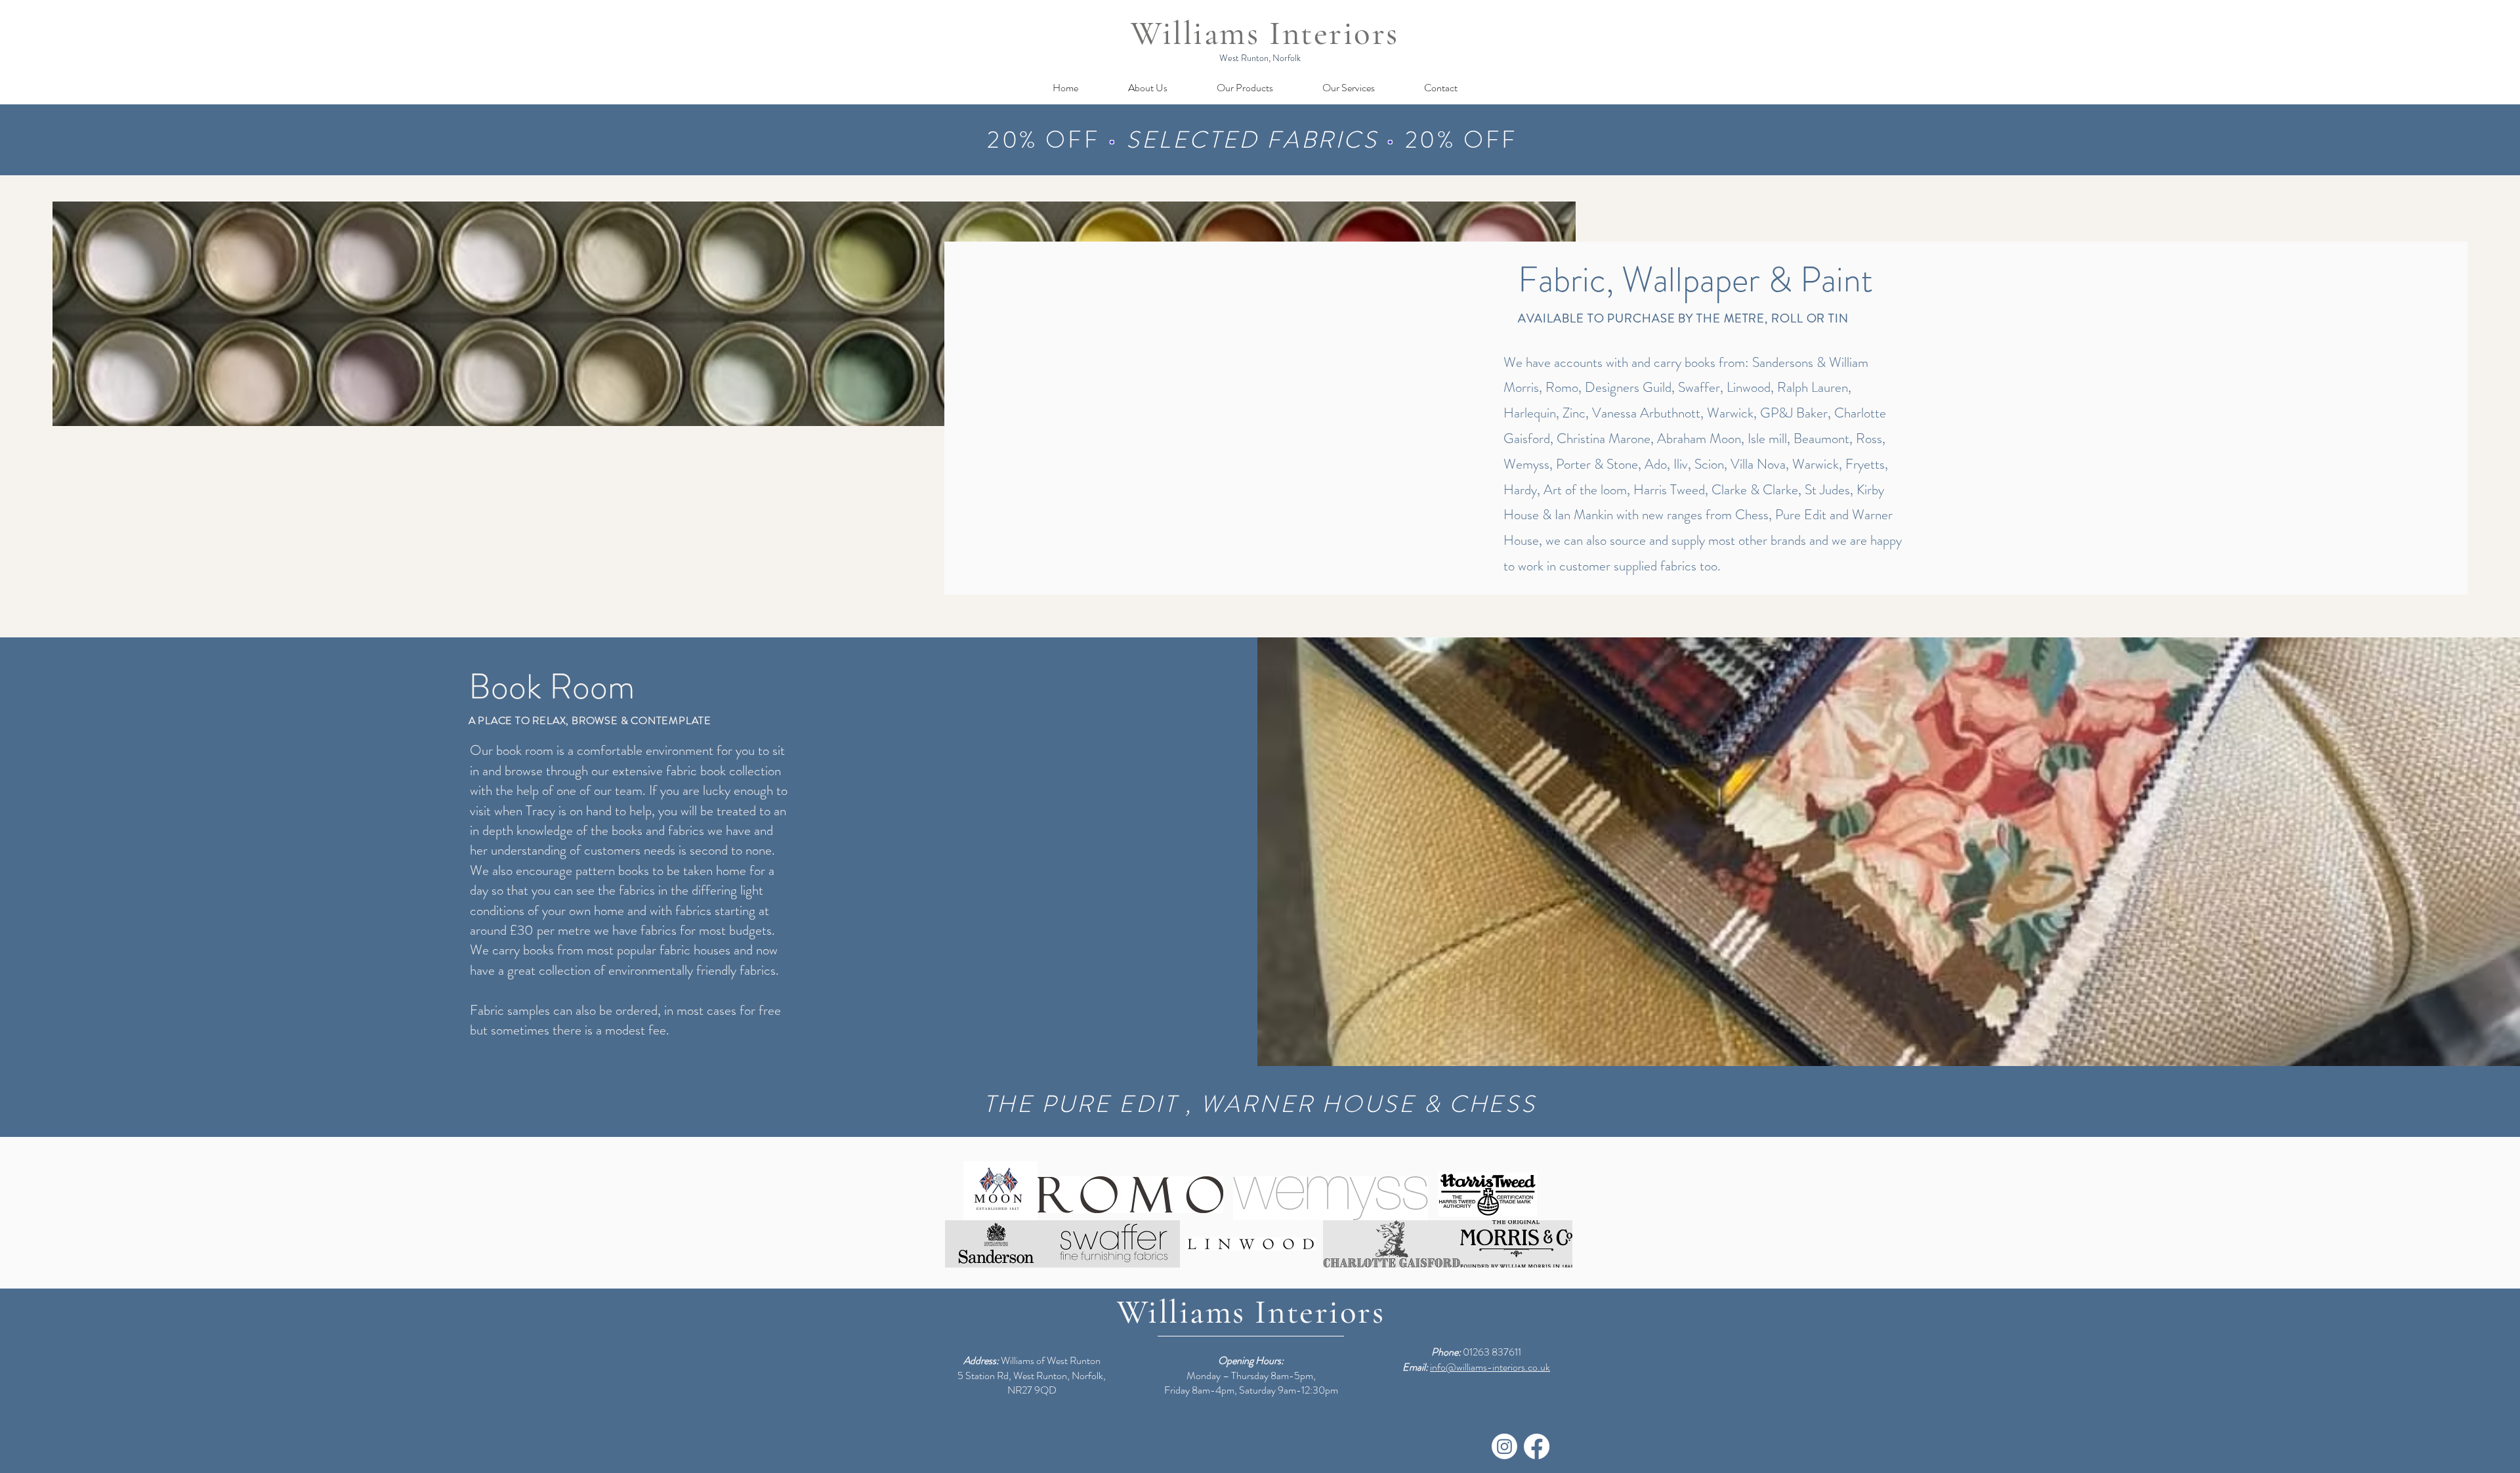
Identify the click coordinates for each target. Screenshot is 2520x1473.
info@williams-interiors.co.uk (1490, 1367)
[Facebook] (1537, 1446)
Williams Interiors (1265, 33)
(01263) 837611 (1171, 140)
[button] (1245, 88)
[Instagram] (1504, 1446)
